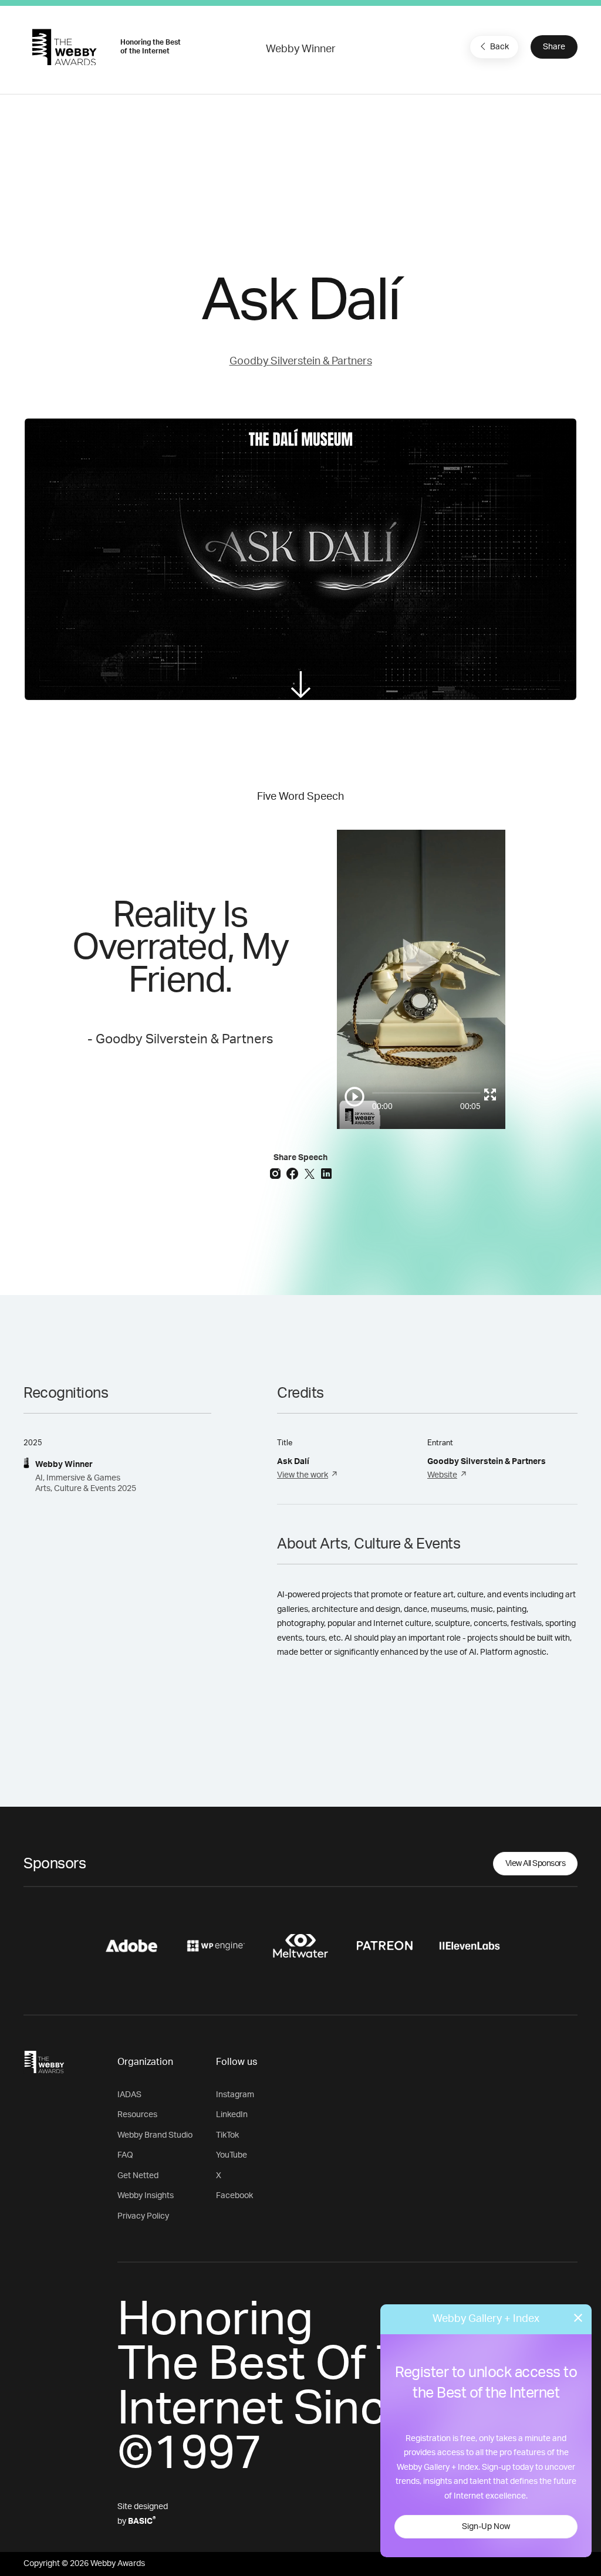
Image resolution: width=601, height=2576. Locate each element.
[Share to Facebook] (294, 1173)
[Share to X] (311, 1173)
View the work (303, 1475)
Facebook (234, 2196)
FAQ (125, 2155)
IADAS (129, 2095)
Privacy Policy (143, 2216)
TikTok (227, 2135)
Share (554, 47)
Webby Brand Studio (155, 2135)
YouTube (232, 2155)
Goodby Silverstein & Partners (301, 361)
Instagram (235, 2095)
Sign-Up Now (486, 2527)
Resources (137, 2115)
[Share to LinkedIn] (326, 1173)
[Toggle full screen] (490, 1094)
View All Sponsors (536, 1864)
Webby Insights (146, 2196)
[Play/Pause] (354, 1097)
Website (442, 1475)
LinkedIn (232, 2115)
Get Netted (138, 2176)
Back (499, 47)
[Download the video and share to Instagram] (277, 1173)
